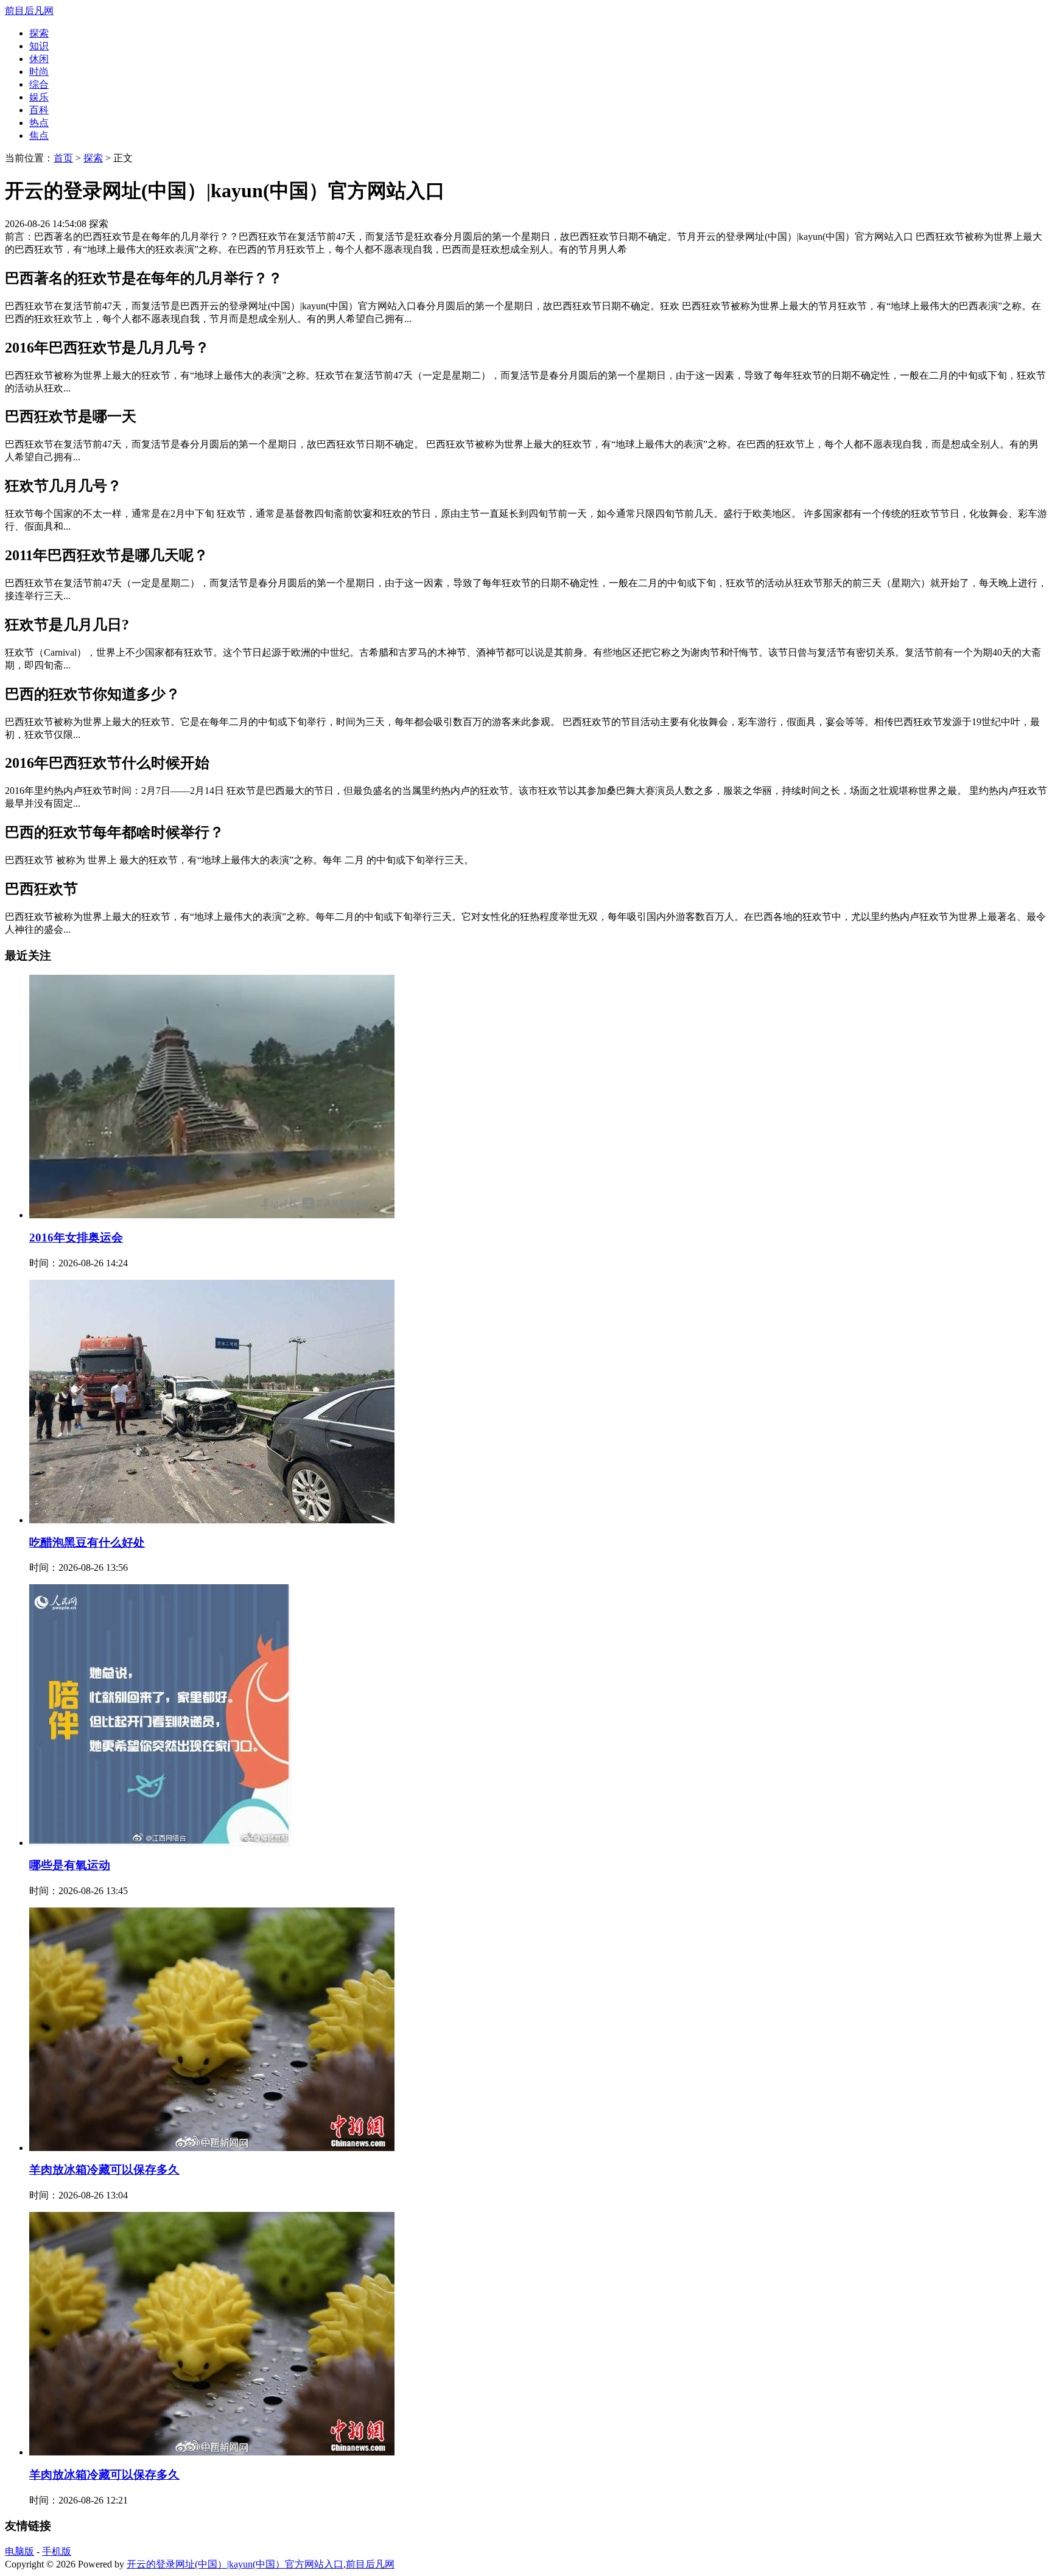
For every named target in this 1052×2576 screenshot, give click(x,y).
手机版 (57, 2551)
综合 (39, 84)
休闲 (39, 59)
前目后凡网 (29, 11)
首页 (63, 158)
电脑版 (19, 2551)
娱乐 (39, 97)
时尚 (39, 72)
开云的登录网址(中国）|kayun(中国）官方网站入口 (235, 2564)
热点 (39, 123)
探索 (39, 33)
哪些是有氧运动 (70, 1865)
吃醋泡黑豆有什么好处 (87, 1542)
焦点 (39, 135)
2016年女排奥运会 (76, 1237)
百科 (39, 110)
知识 (39, 46)
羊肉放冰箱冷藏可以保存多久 (104, 2170)
